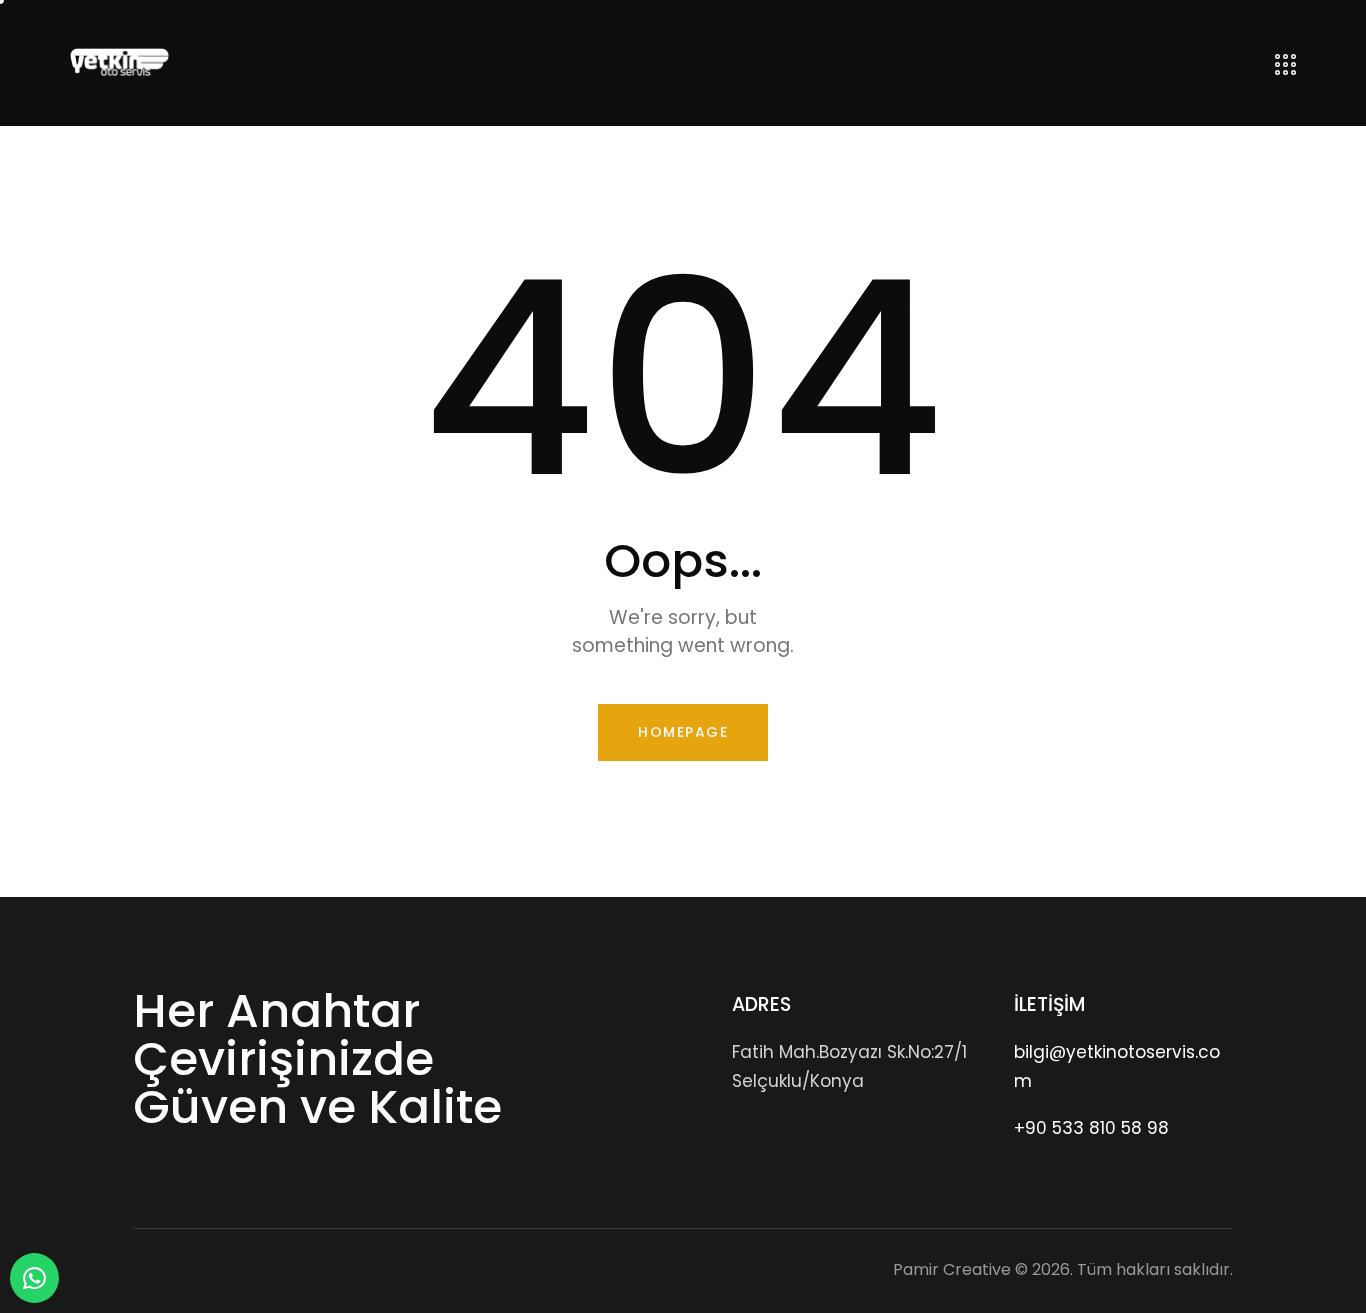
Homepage (683, 732)
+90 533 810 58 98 (1091, 1128)
